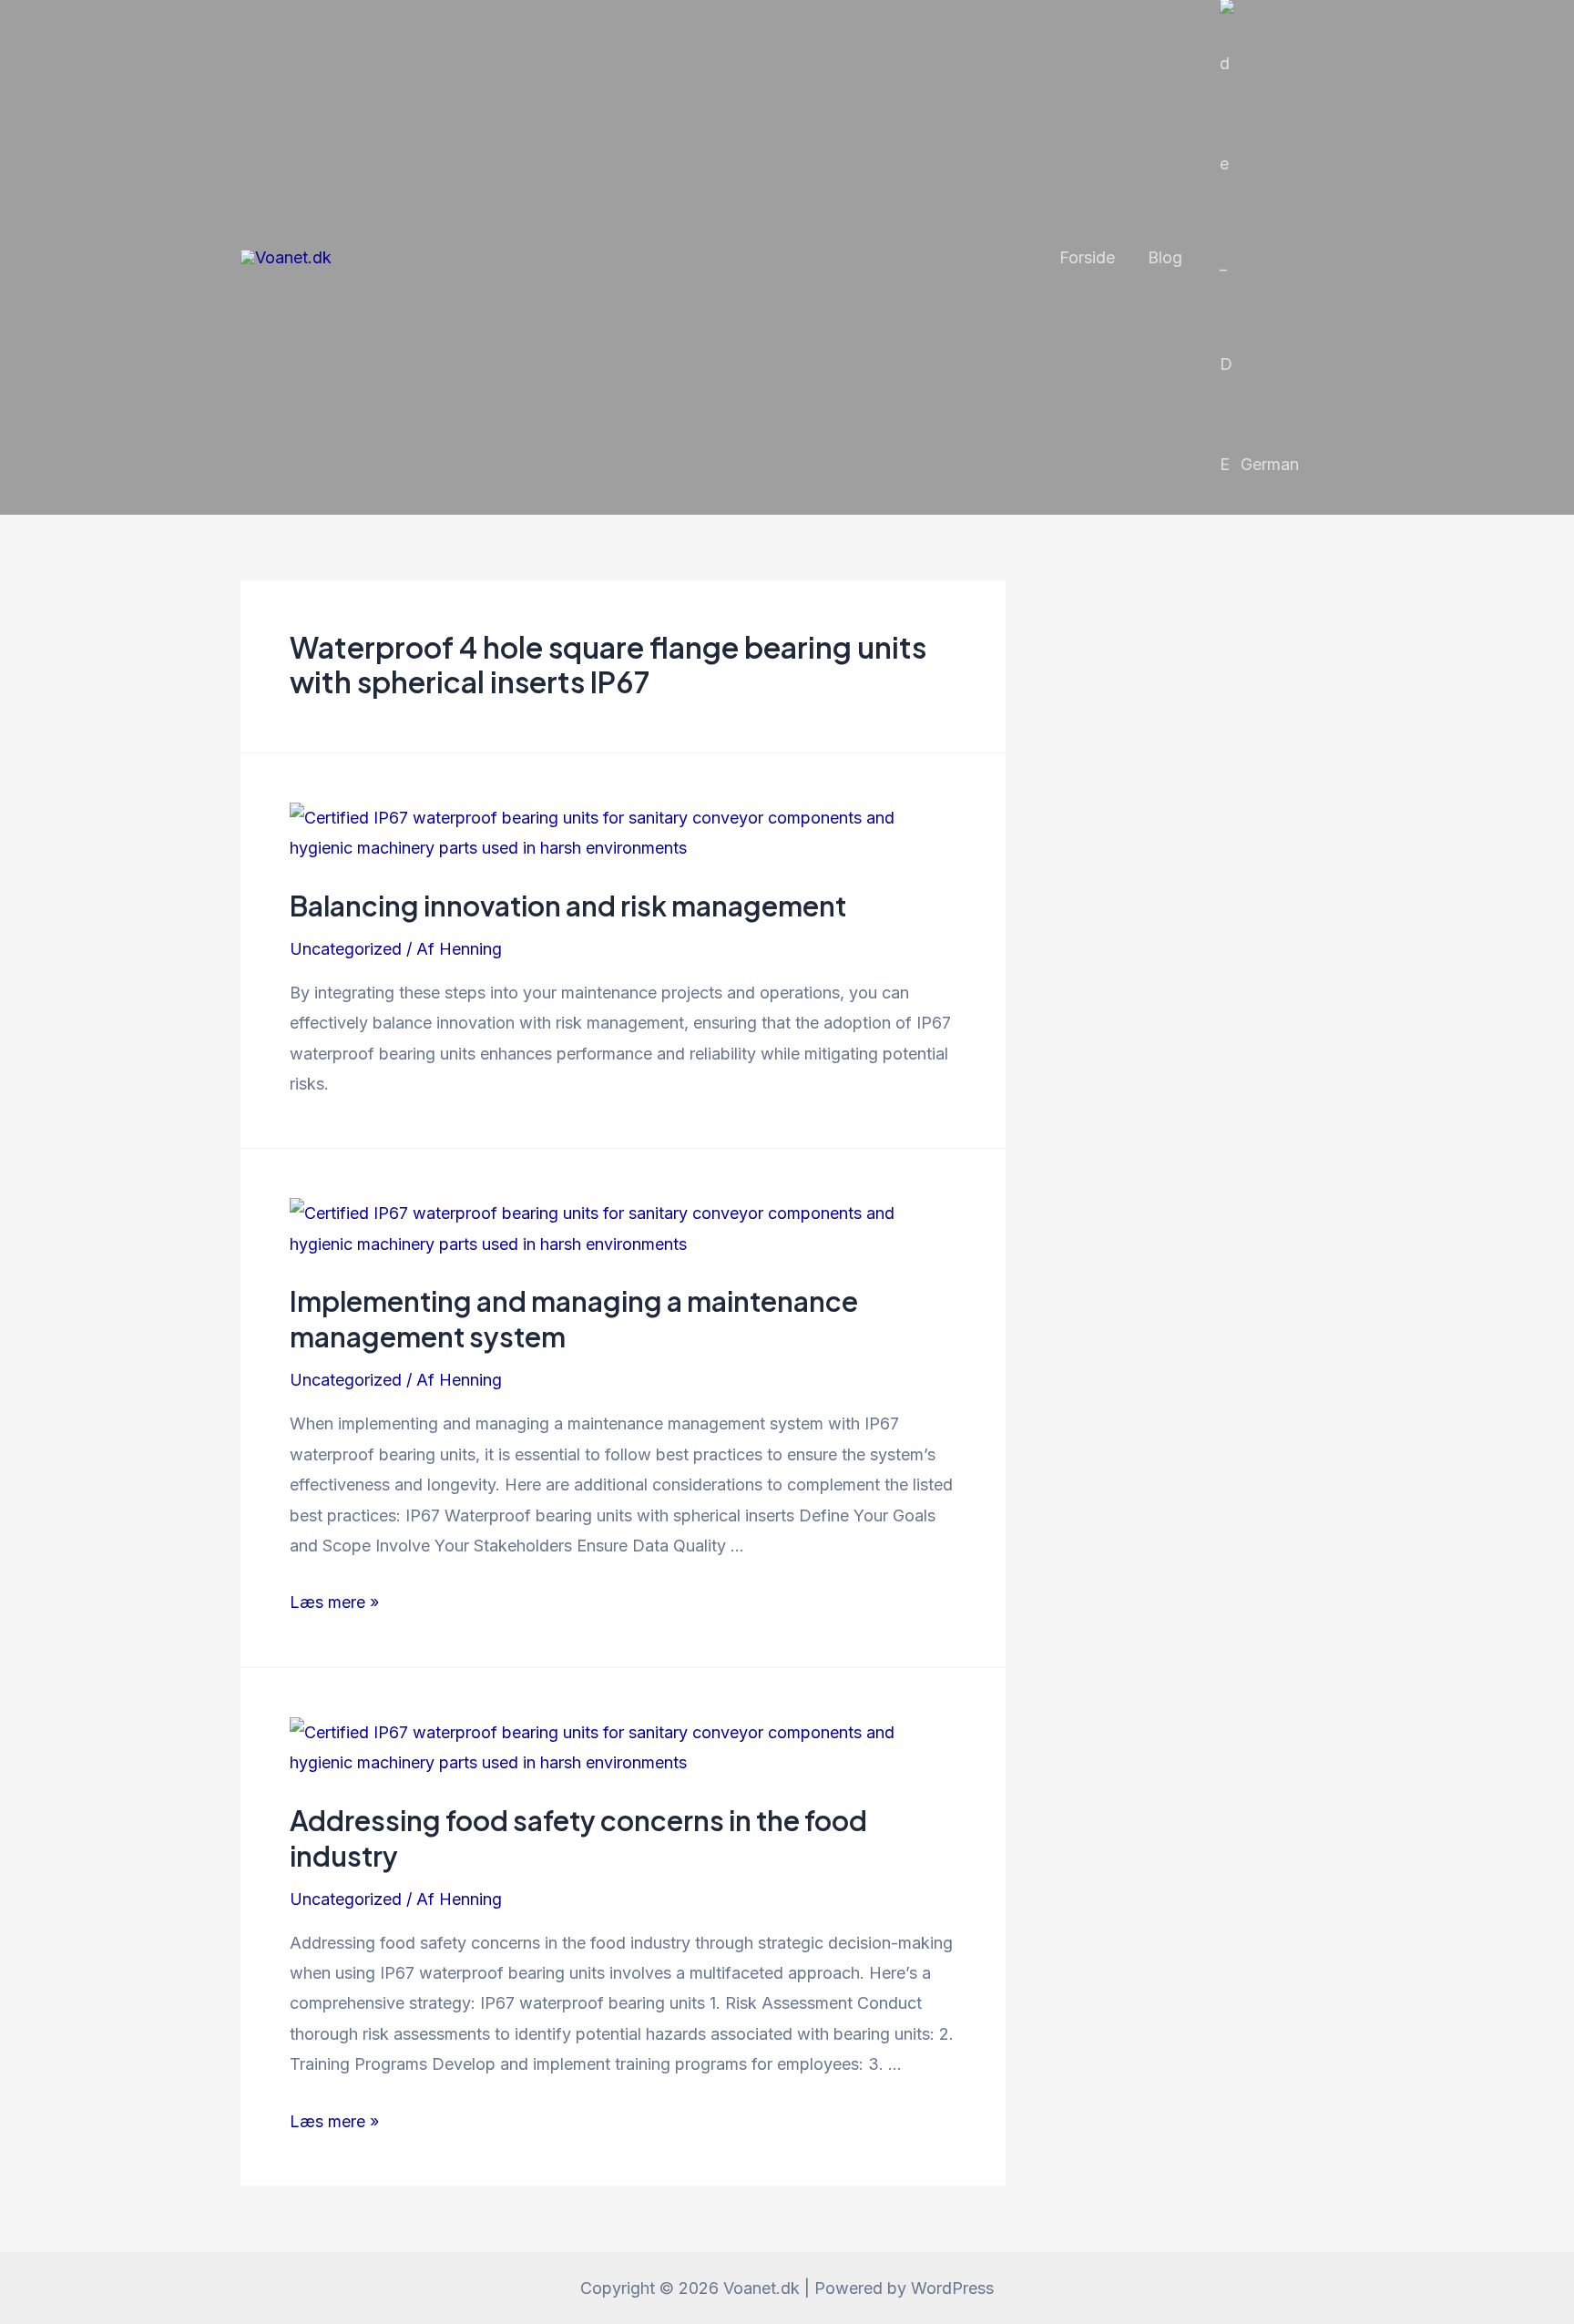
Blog (1165, 257)
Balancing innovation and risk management (568, 906)
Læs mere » (334, 1602)
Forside (1087, 257)
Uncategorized (346, 949)
